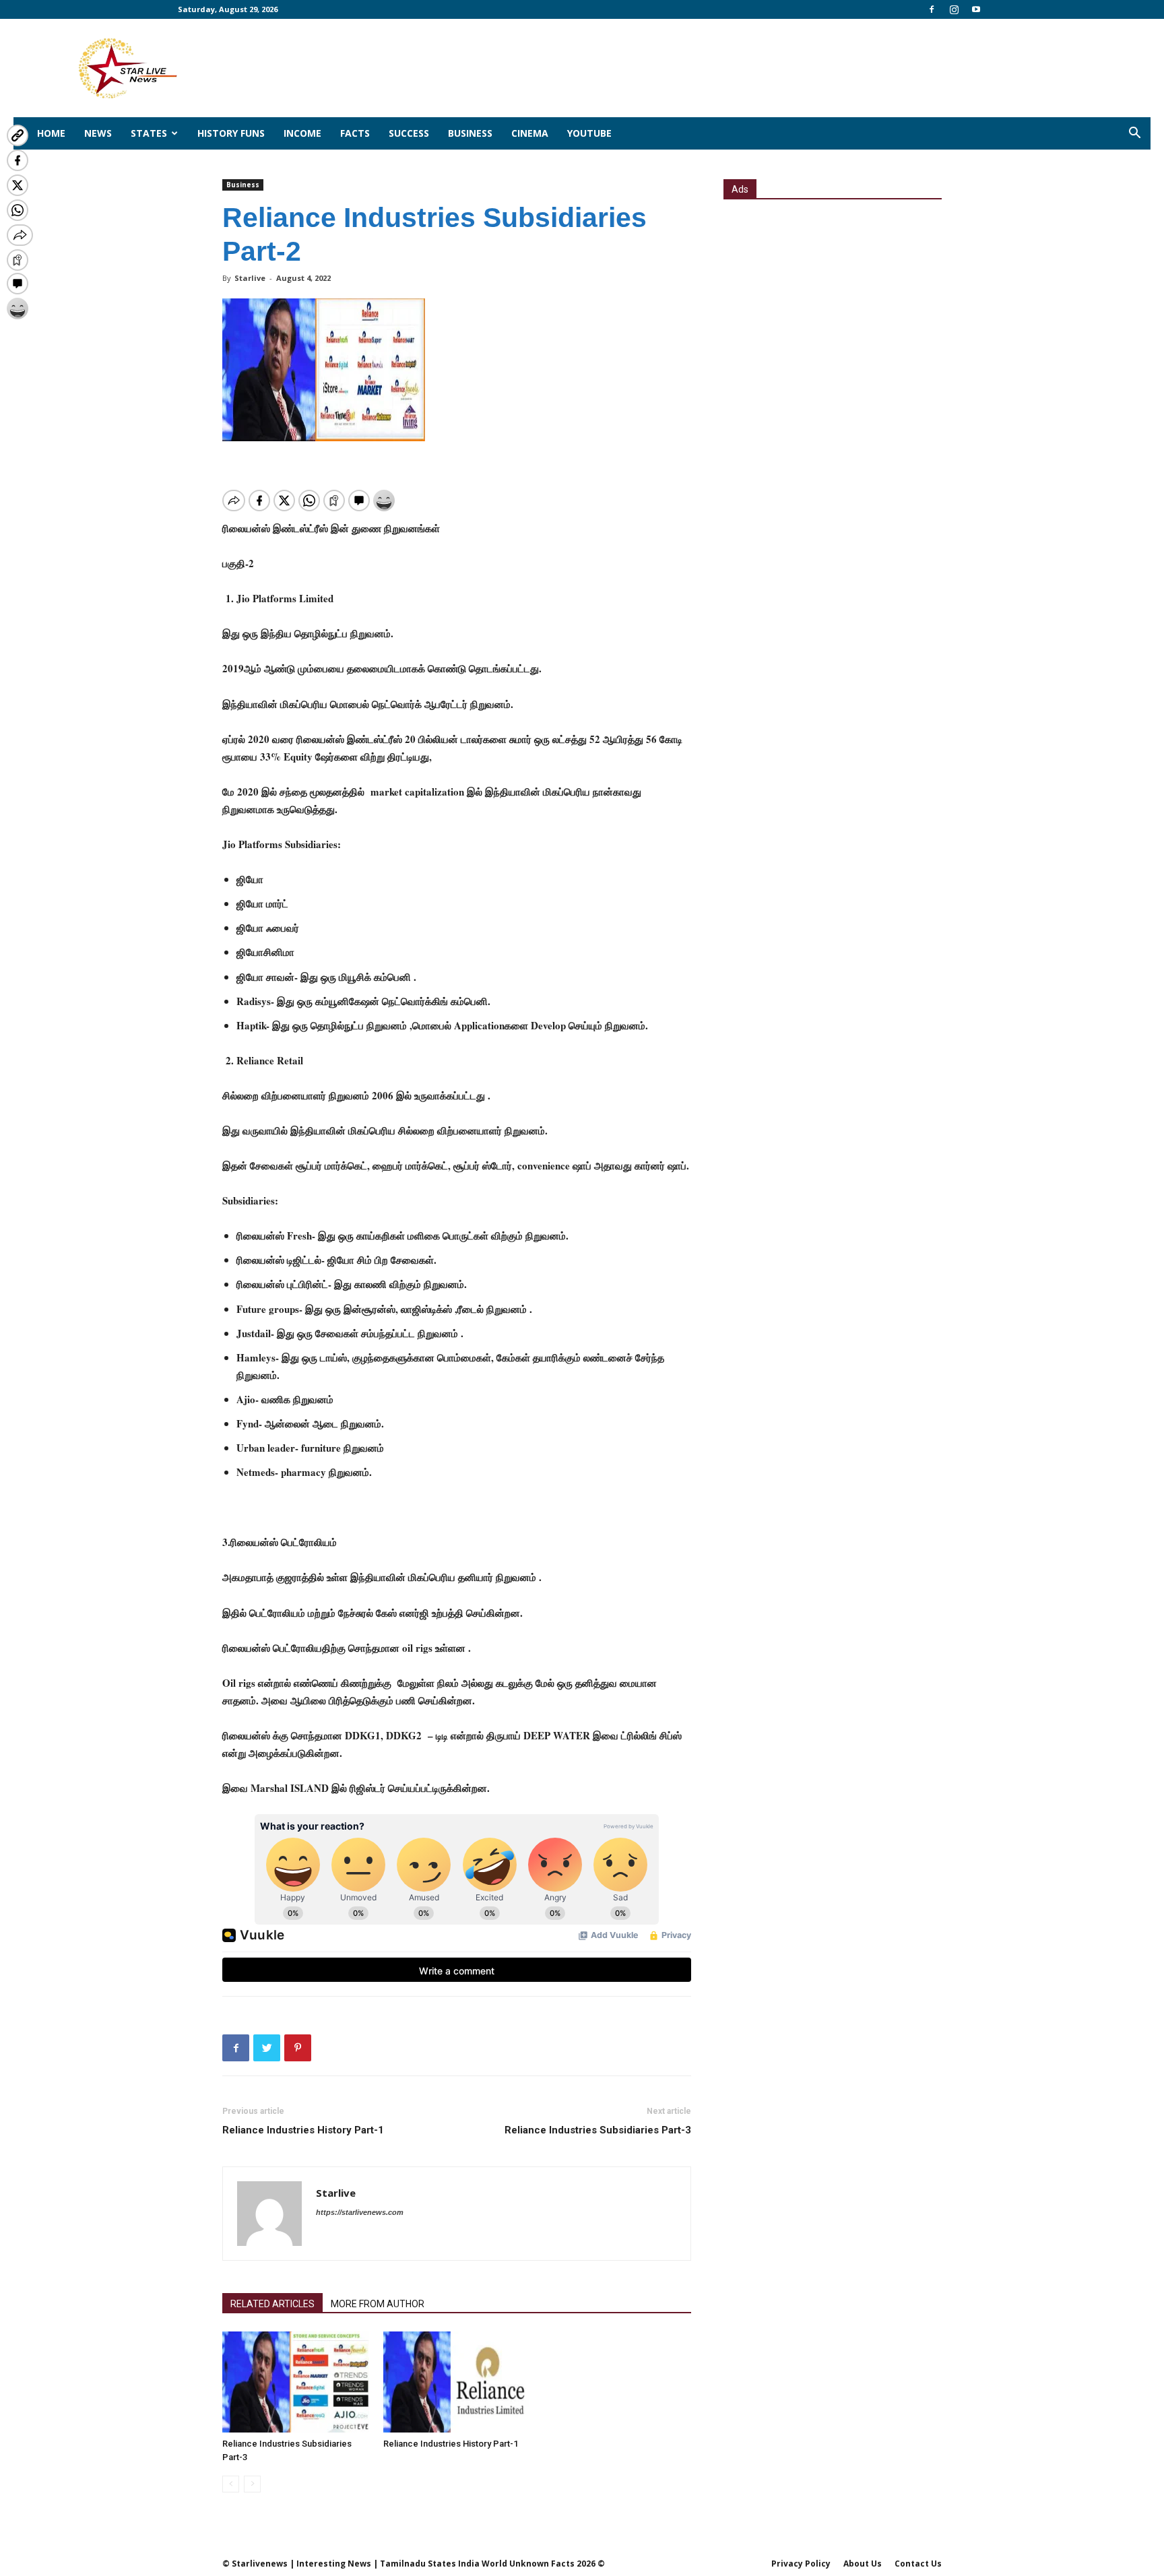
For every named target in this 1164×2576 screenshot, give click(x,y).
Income (302, 133)
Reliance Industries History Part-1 (303, 2130)
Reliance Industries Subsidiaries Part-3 (598, 2130)
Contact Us (918, 2564)
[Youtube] (976, 9)
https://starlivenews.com (360, 2212)
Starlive (250, 278)
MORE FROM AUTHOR (378, 2304)
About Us (863, 2564)
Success (409, 133)
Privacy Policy (801, 2564)
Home (51, 133)
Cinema (530, 133)
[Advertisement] (833, 301)
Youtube (589, 133)
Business (470, 133)
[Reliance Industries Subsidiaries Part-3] (296, 2382)
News (98, 133)
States (149, 133)
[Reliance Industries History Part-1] (457, 2382)
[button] (1134, 134)
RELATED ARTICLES (272, 2304)
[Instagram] (954, 9)
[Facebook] (932, 9)
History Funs (231, 133)
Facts (355, 133)
